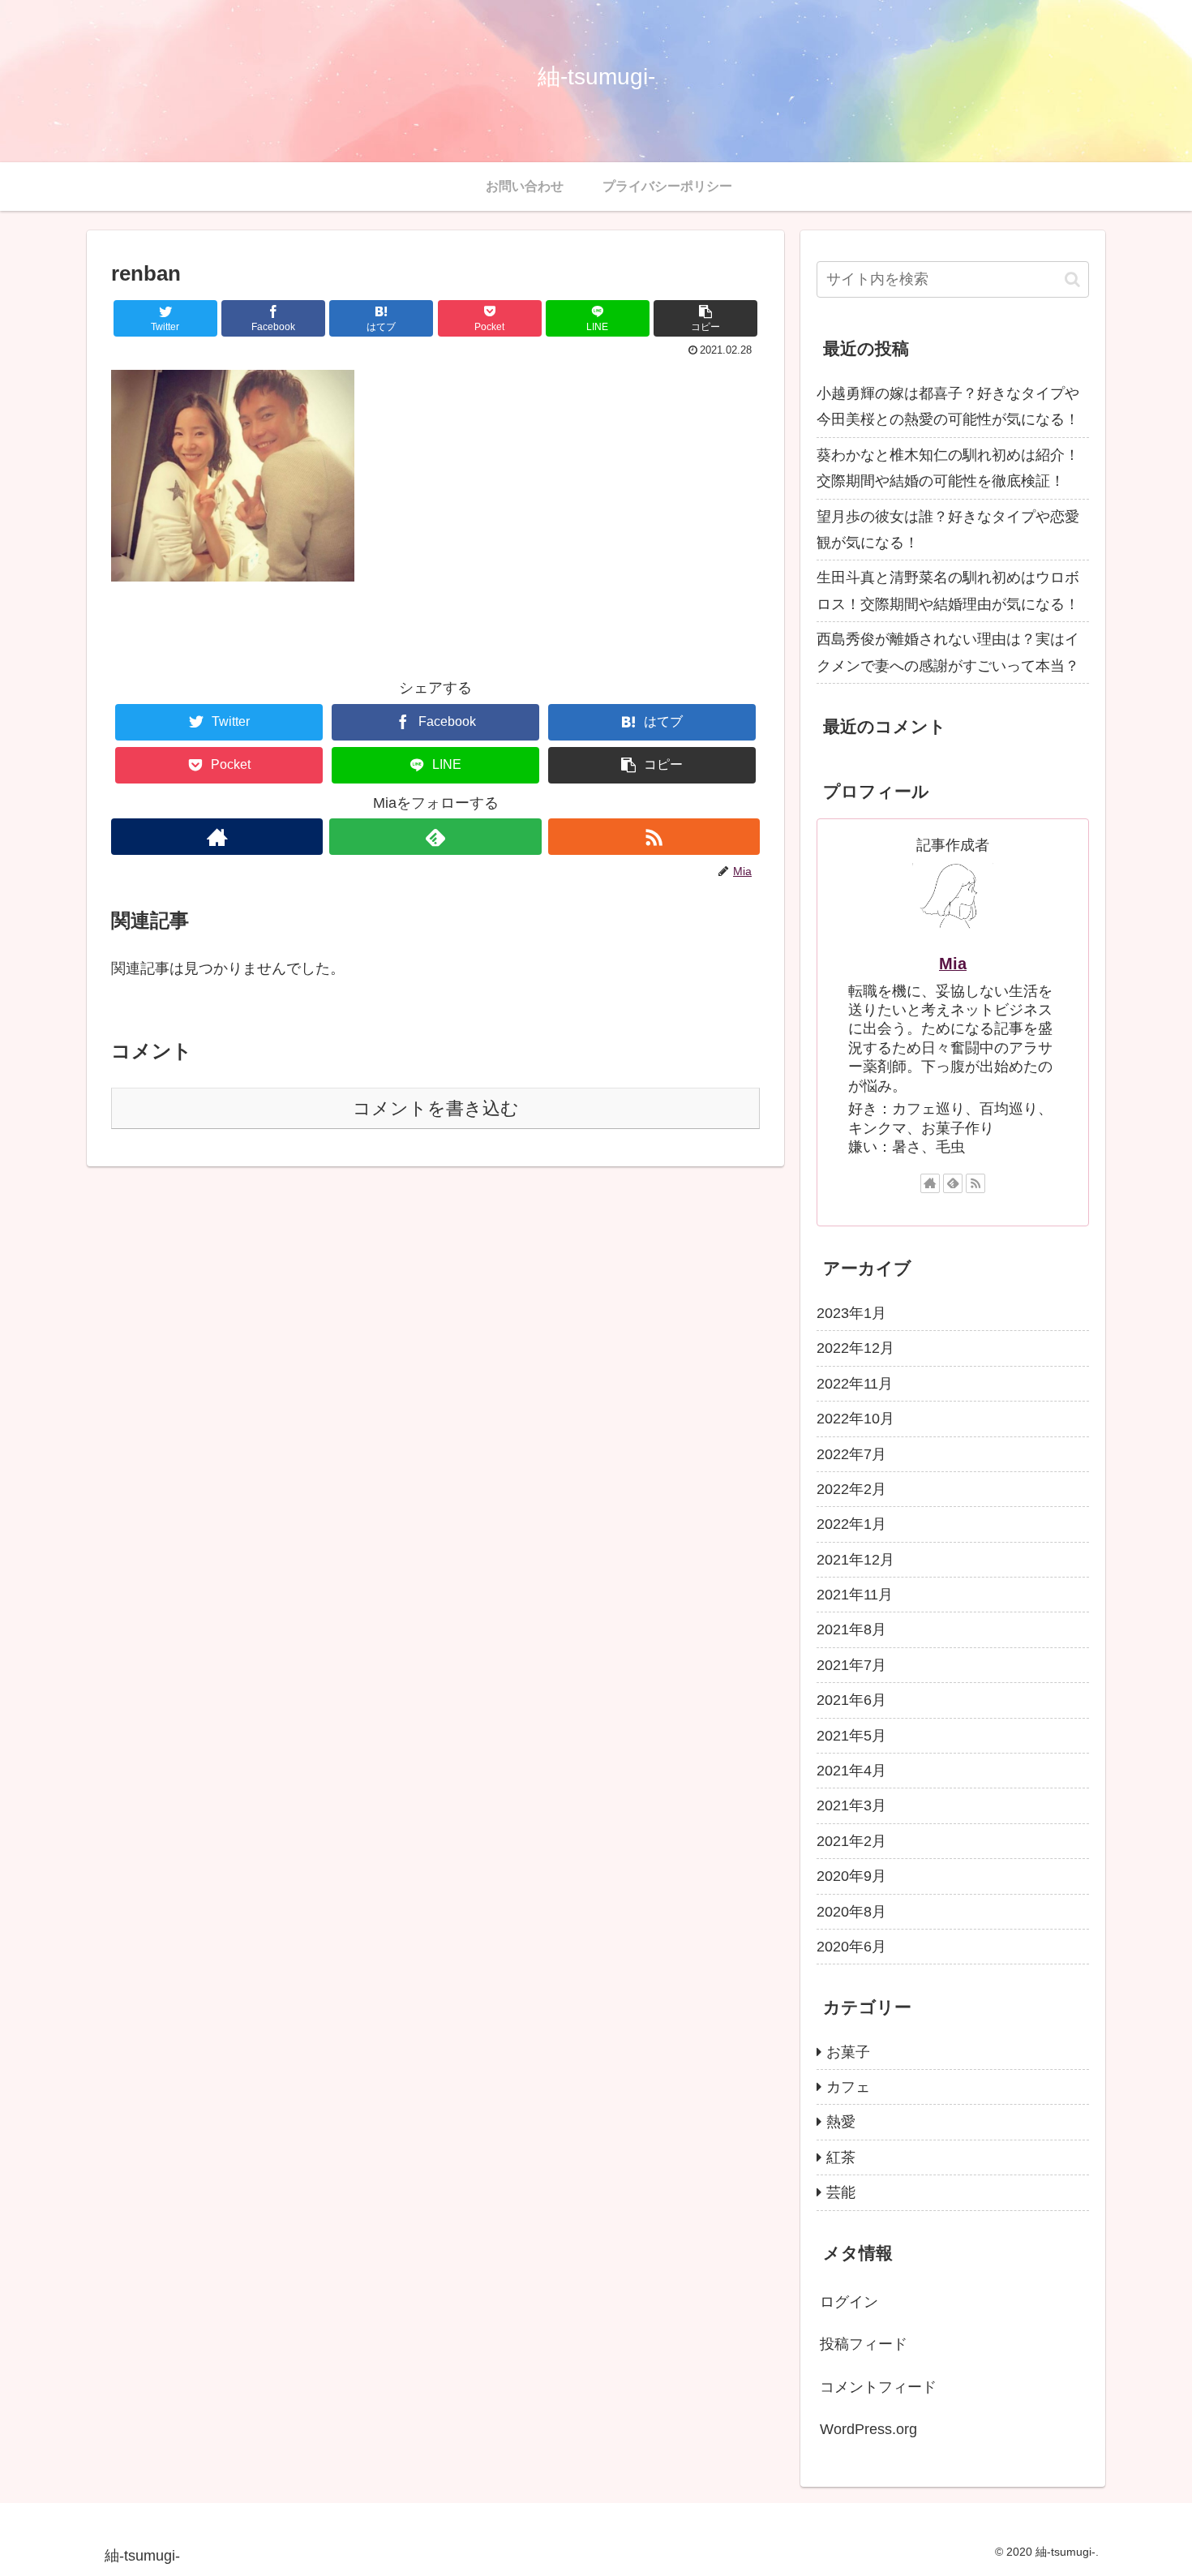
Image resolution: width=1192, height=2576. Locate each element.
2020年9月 (851, 1876)
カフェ (848, 2087)
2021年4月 (851, 1771)
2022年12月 (855, 1348)
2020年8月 (851, 1911)
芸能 (841, 2192)
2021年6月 (851, 1700)
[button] (705, 318)
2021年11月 (855, 1595)
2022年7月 (851, 1453)
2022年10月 (855, 1419)
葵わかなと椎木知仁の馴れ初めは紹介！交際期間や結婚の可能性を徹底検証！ (948, 468)
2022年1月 (851, 1524)
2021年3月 (851, 1805)
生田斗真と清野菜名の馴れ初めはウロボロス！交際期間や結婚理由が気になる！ (948, 590)
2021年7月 (851, 1665)
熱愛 (841, 2122)
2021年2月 (851, 1841)
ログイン (849, 2302)
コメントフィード (878, 2386)
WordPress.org (868, 2429)
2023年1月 (851, 1313)
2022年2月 (851, 1489)
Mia (953, 964)
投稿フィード (864, 2344)
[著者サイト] (217, 837)
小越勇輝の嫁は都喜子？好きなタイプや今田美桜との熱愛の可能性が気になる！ (948, 406)
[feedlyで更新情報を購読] (435, 837)
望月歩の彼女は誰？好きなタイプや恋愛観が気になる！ (948, 530)
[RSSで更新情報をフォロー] (654, 837)
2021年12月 (855, 1559)
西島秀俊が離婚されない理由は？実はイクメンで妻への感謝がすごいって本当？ (948, 652)
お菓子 (848, 2051)
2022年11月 (855, 1384)
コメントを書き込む (436, 1108)
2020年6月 (851, 1947)
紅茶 (841, 2157)
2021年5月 (851, 1735)
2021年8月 (851, 1629)
